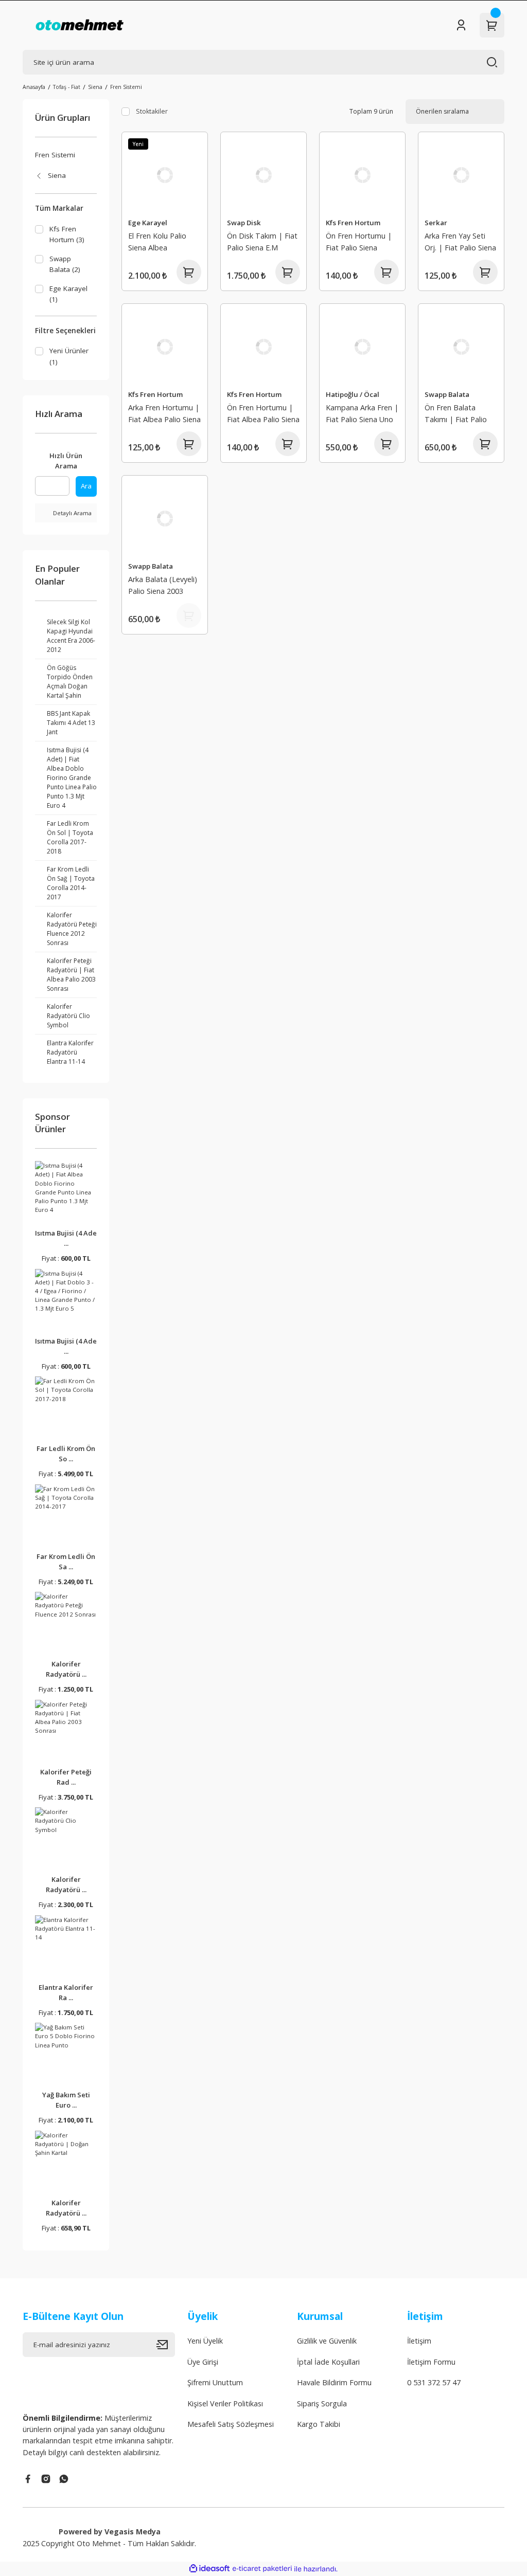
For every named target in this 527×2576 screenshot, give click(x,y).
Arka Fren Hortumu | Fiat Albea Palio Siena (164, 413)
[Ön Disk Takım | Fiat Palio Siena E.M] (263, 175)
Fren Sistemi (126, 87)
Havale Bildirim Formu (334, 2382)
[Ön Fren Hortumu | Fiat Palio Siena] (362, 175)
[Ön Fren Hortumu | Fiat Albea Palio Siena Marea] (263, 347)
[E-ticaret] (262, 2569)
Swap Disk (244, 223)
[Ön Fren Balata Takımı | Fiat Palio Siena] (461, 347)
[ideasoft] (209, 2569)
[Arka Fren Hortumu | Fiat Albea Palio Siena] (165, 347)
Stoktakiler (152, 111)
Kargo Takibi (319, 2424)
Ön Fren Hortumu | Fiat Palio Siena (359, 241)
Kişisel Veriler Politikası (225, 2403)
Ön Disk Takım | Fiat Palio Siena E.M (262, 241)
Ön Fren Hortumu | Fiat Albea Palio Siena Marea (263, 415)
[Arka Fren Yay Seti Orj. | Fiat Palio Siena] (461, 175)
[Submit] (166, 2345)
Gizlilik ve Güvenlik (327, 2341)
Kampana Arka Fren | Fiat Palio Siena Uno (362, 413)
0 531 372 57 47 (434, 2382)
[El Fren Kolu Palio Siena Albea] (165, 175)
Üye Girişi (203, 2362)
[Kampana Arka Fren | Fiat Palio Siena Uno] (362, 347)
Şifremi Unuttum (215, 2382)
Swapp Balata (447, 394)
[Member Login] (461, 25)
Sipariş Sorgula (322, 2403)
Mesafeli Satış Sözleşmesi (231, 2424)
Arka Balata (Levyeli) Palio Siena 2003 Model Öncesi (163, 586)
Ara (86, 486)
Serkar (436, 223)
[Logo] (80, 25)
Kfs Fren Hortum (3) (67, 234)
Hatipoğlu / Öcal (353, 394)
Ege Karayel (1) (68, 294)
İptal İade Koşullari (328, 2362)
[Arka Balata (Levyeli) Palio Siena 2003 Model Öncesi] (165, 518)
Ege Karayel (148, 223)
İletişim (419, 2341)
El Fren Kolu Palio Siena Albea (157, 241)
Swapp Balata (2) (65, 264)
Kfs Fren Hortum (353, 223)
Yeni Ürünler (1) (69, 356)
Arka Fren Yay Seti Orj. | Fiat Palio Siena (460, 241)
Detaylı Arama (72, 513)
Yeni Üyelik (205, 2341)
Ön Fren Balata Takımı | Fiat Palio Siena (456, 415)
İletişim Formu (431, 2362)
